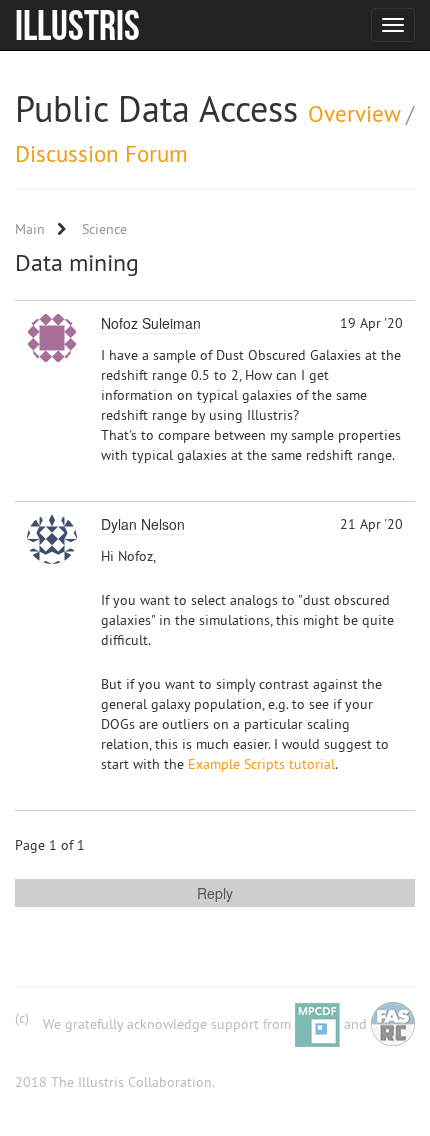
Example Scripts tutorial (261, 764)
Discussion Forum (101, 153)
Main (30, 229)
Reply (215, 893)
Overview (354, 113)
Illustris (77, 25)
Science (104, 229)
